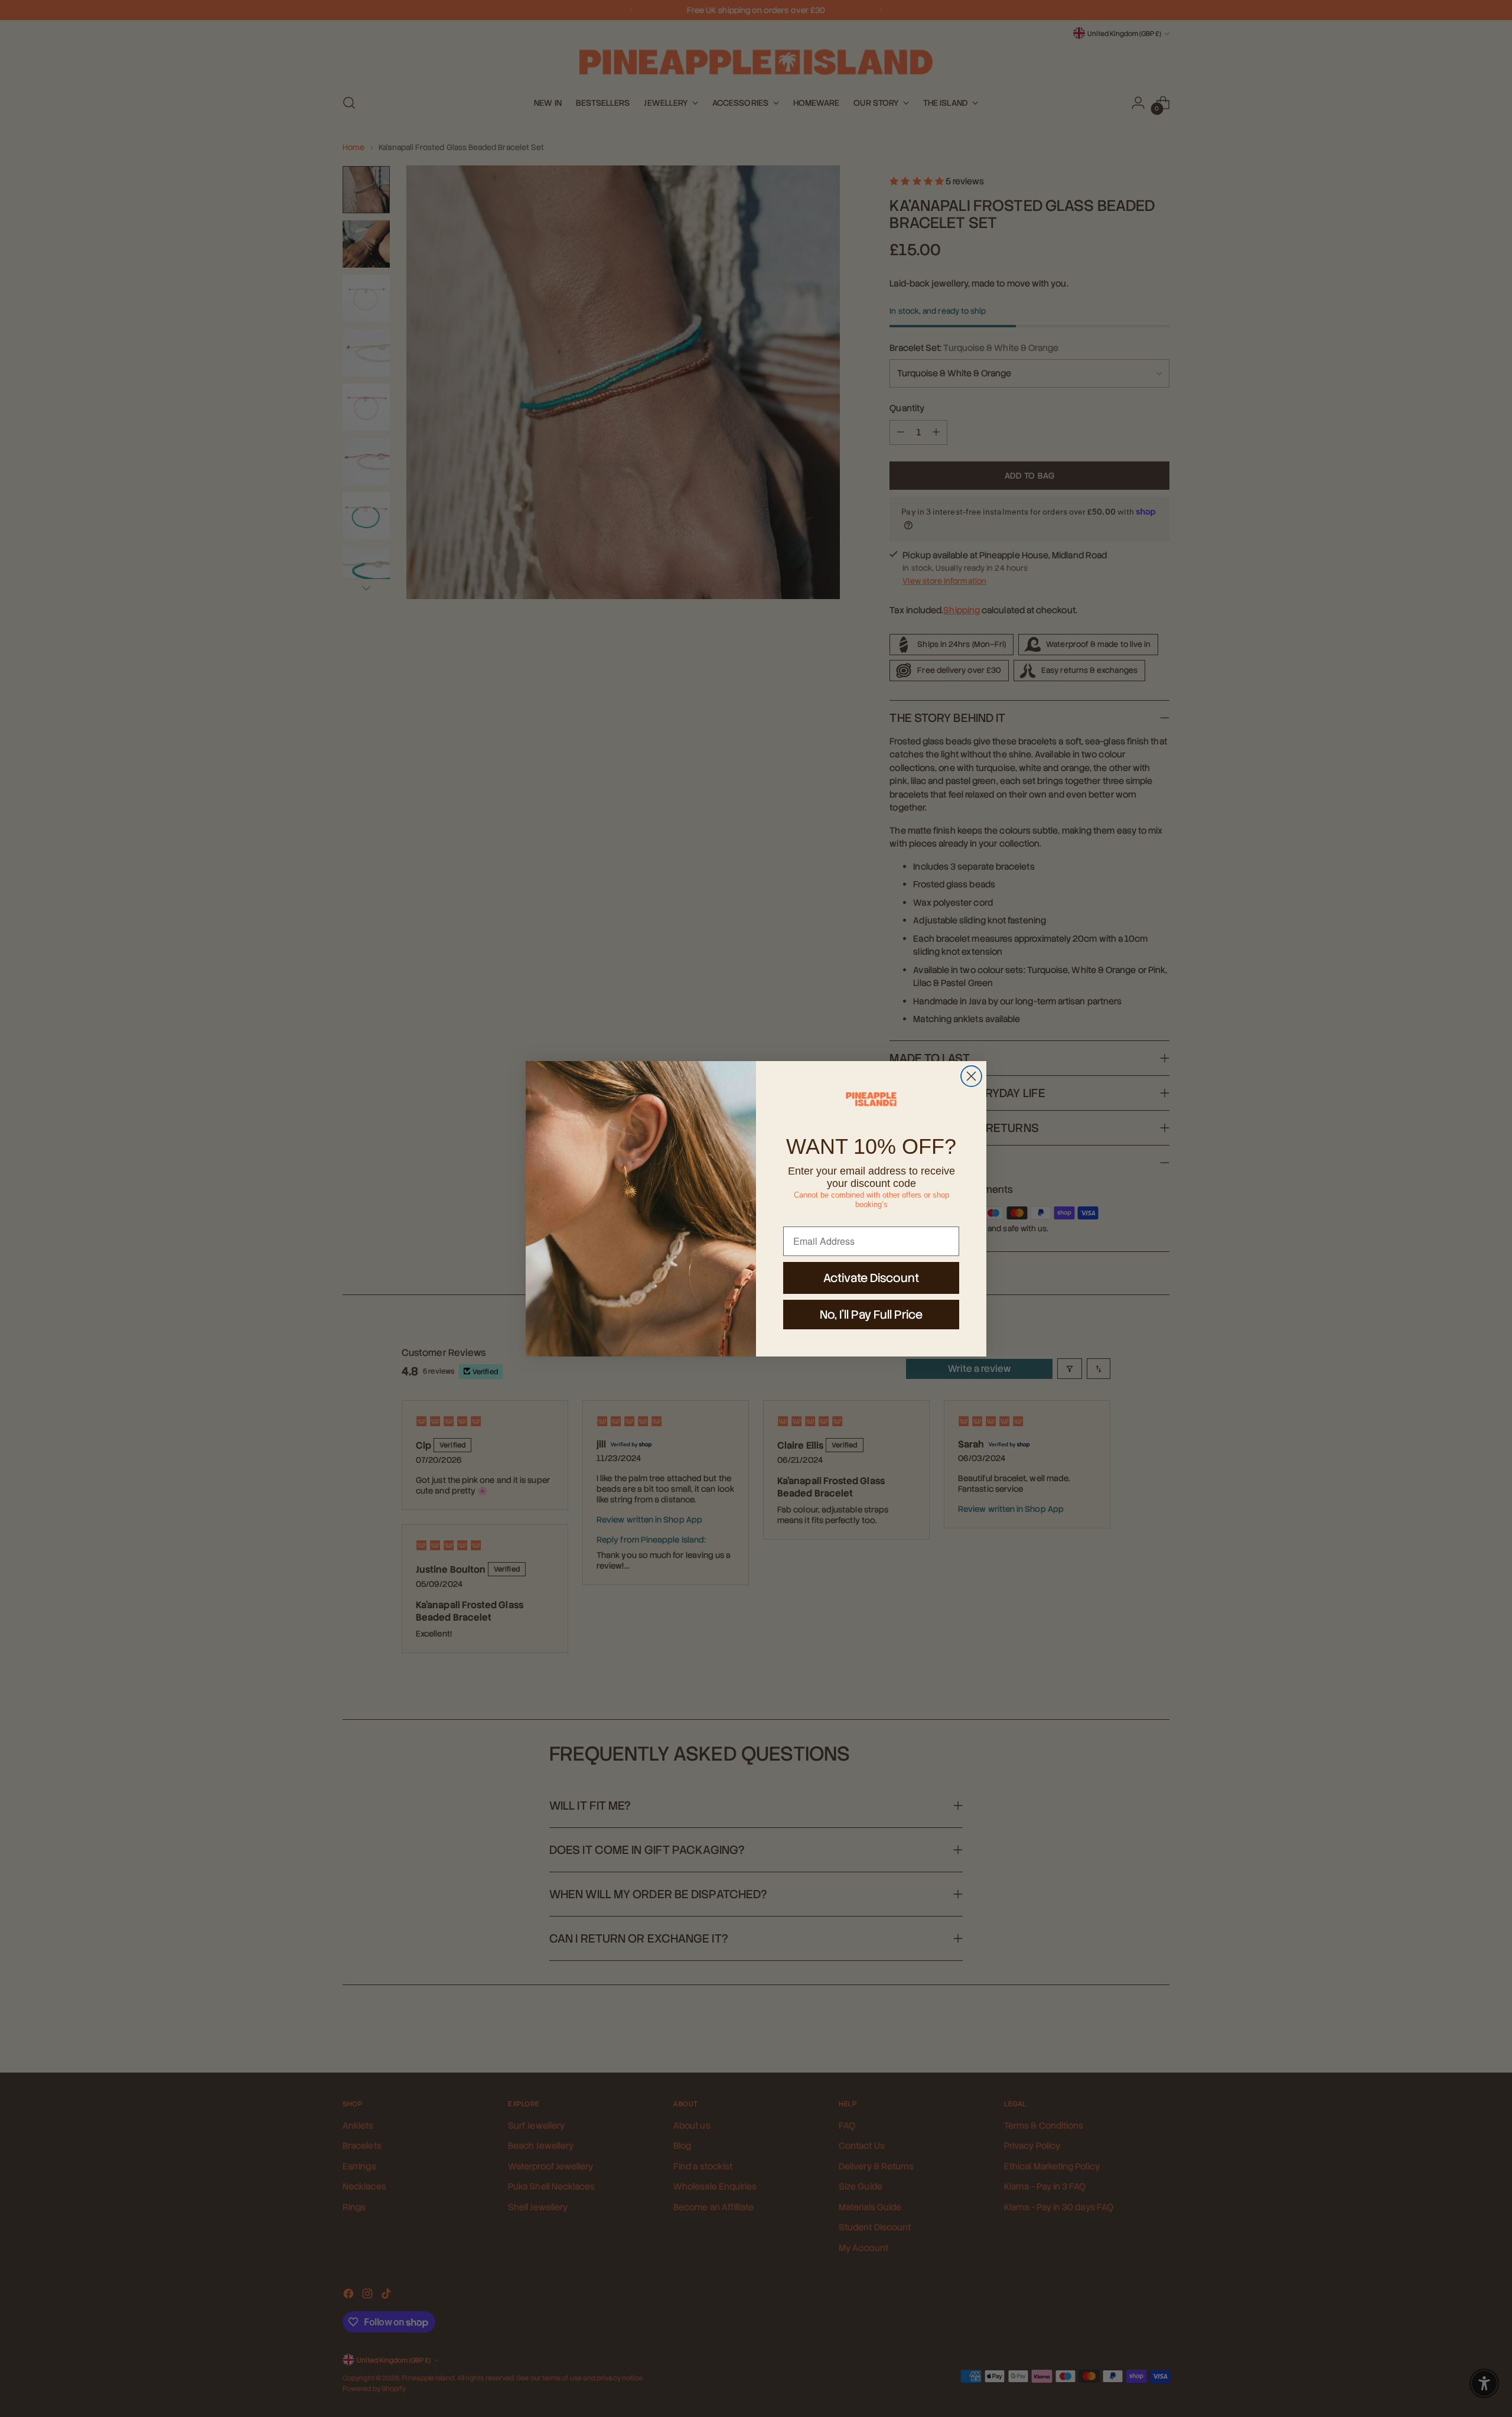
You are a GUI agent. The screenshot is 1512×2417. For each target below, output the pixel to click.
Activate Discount (871, 1278)
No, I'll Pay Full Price (871, 1315)
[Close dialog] (971, 1076)
